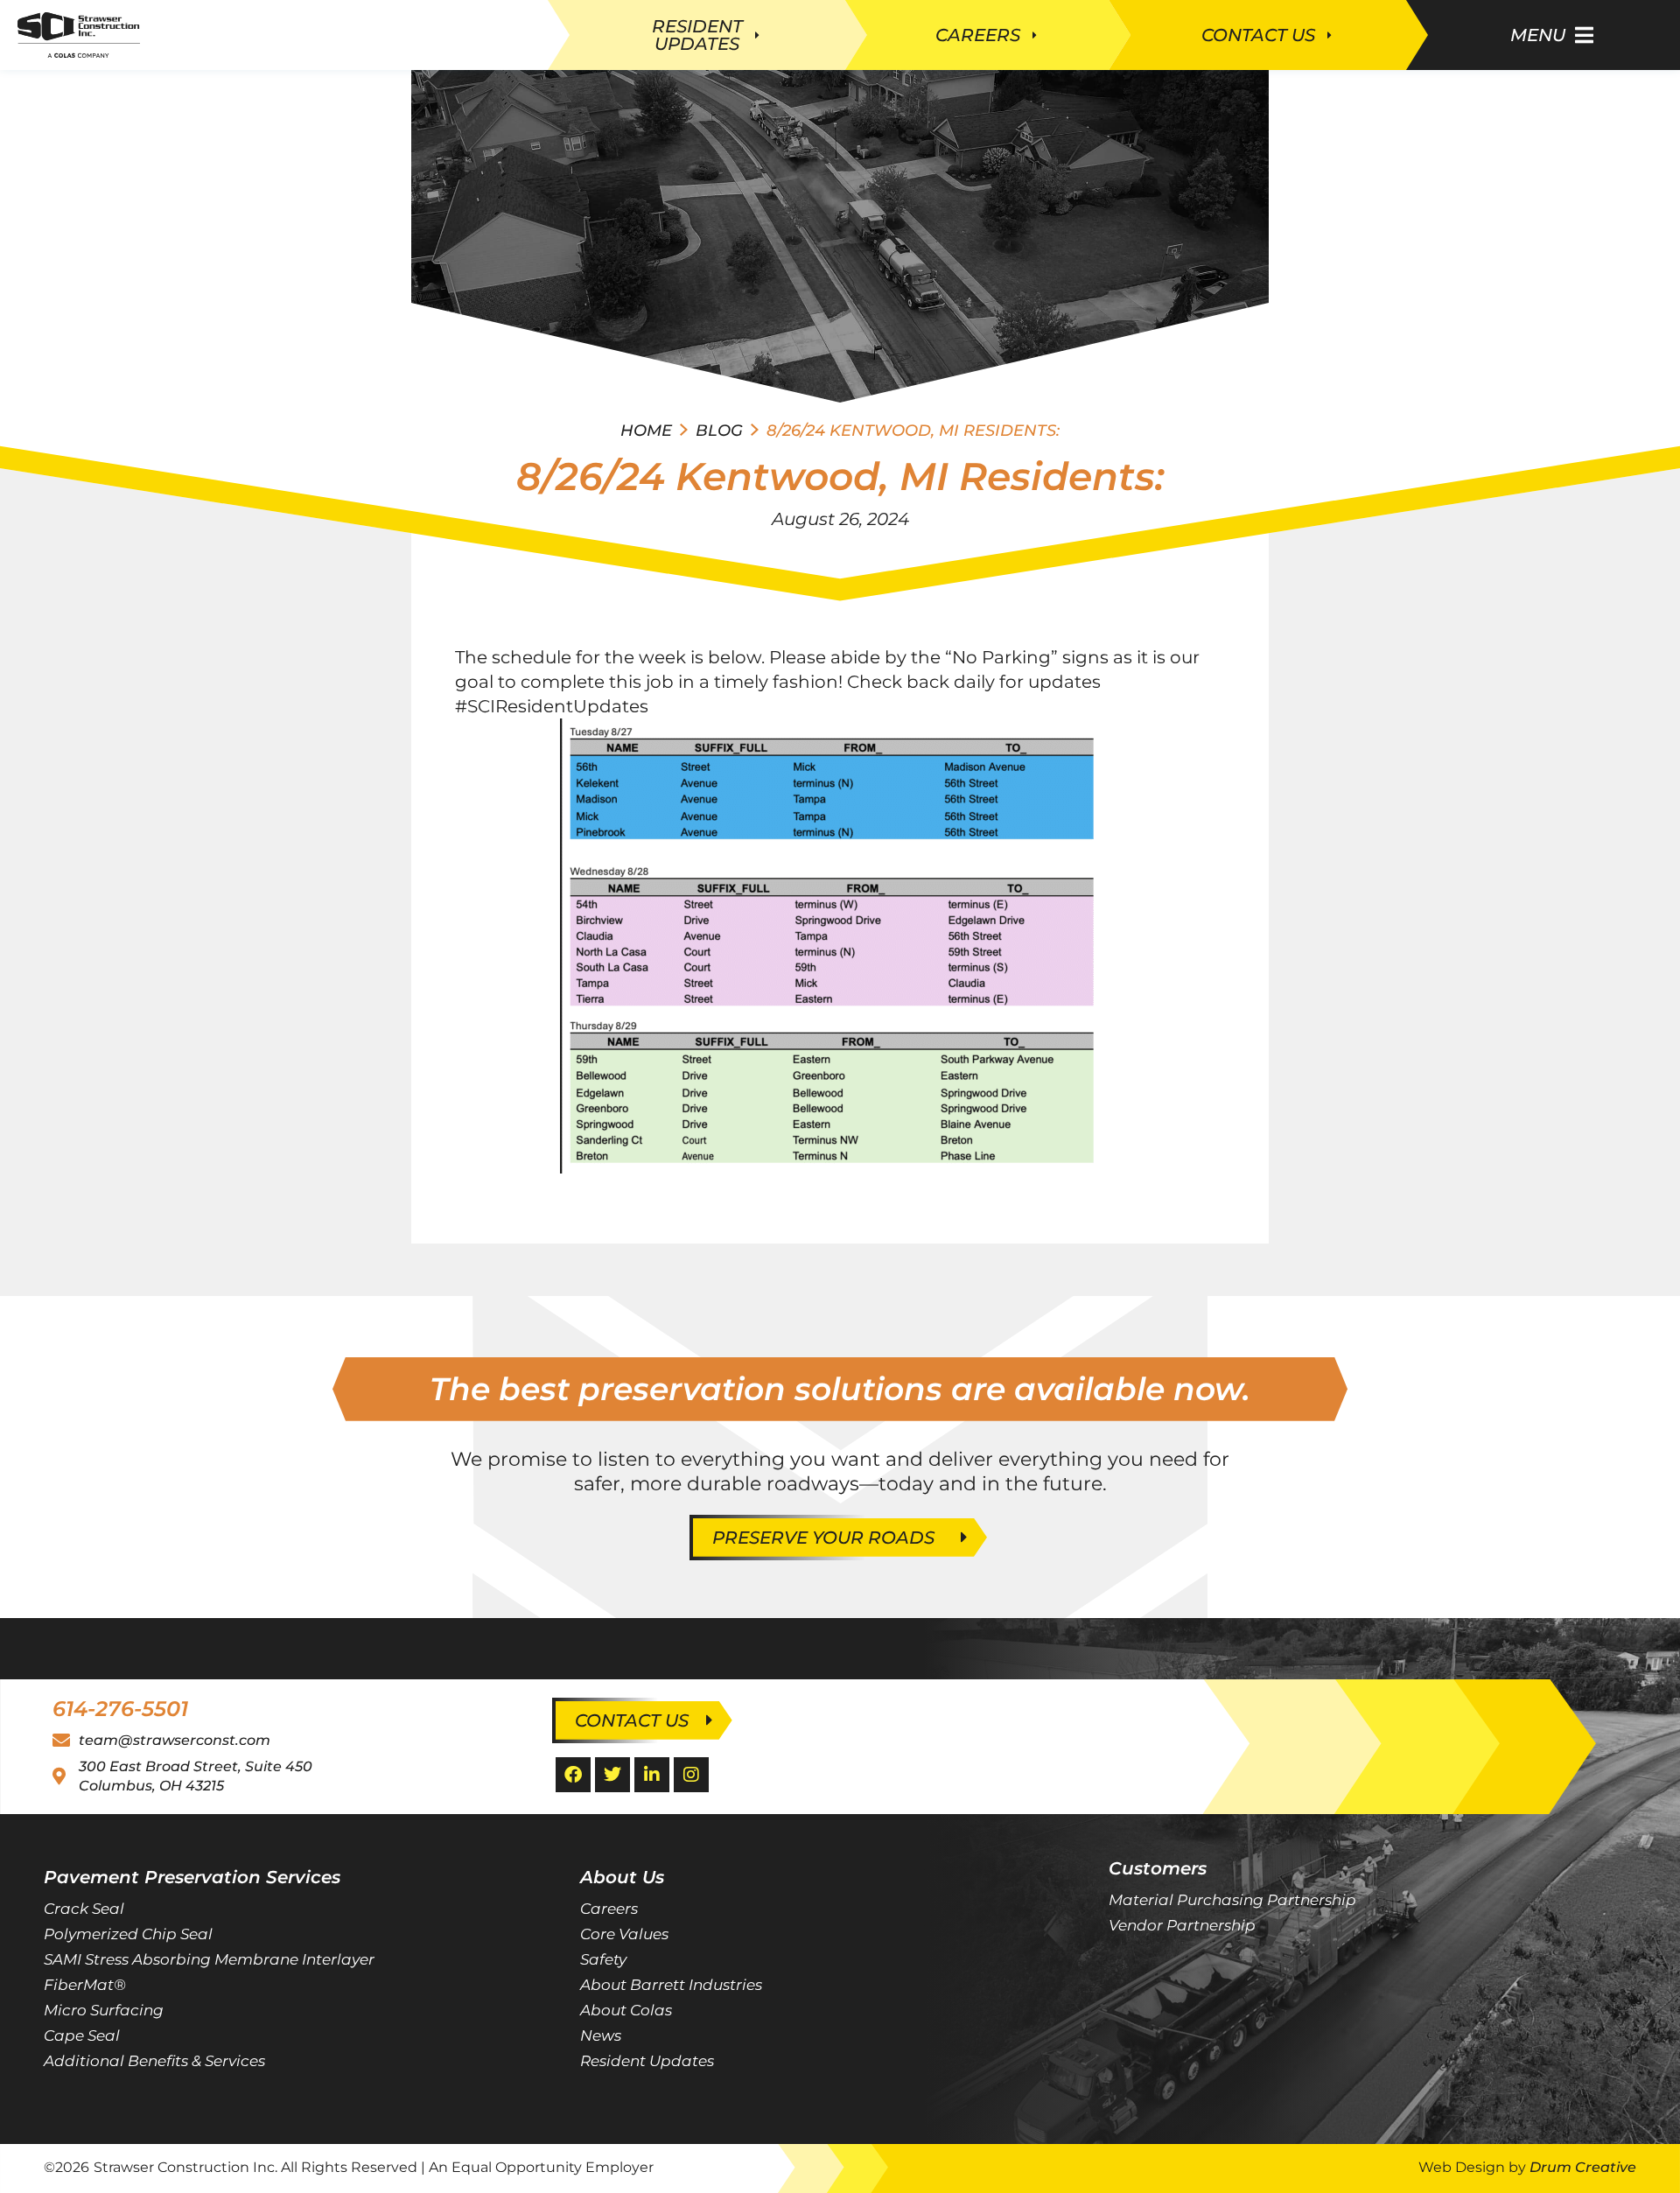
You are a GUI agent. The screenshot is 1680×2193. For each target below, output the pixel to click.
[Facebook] (573, 1775)
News (601, 2035)
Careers (609, 1909)
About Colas (626, 2010)
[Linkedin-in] (652, 1775)
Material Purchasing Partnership (1232, 1900)
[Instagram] (691, 1775)
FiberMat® (85, 1985)
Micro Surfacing (104, 2010)
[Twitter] (612, 1775)
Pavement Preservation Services (192, 1877)
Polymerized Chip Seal (128, 1934)
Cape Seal (82, 2035)
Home (646, 431)
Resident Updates (647, 2061)
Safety (603, 1959)
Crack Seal (84, 1909)
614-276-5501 (120, 1709)
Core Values (624, 1934)
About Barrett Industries (671, 1985)
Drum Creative (1583, 2167)
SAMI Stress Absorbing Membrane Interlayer (209, 1959)
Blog (719, 431)
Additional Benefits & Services (154, 2061)
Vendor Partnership (1182, 1925)
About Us (622, 1877)
